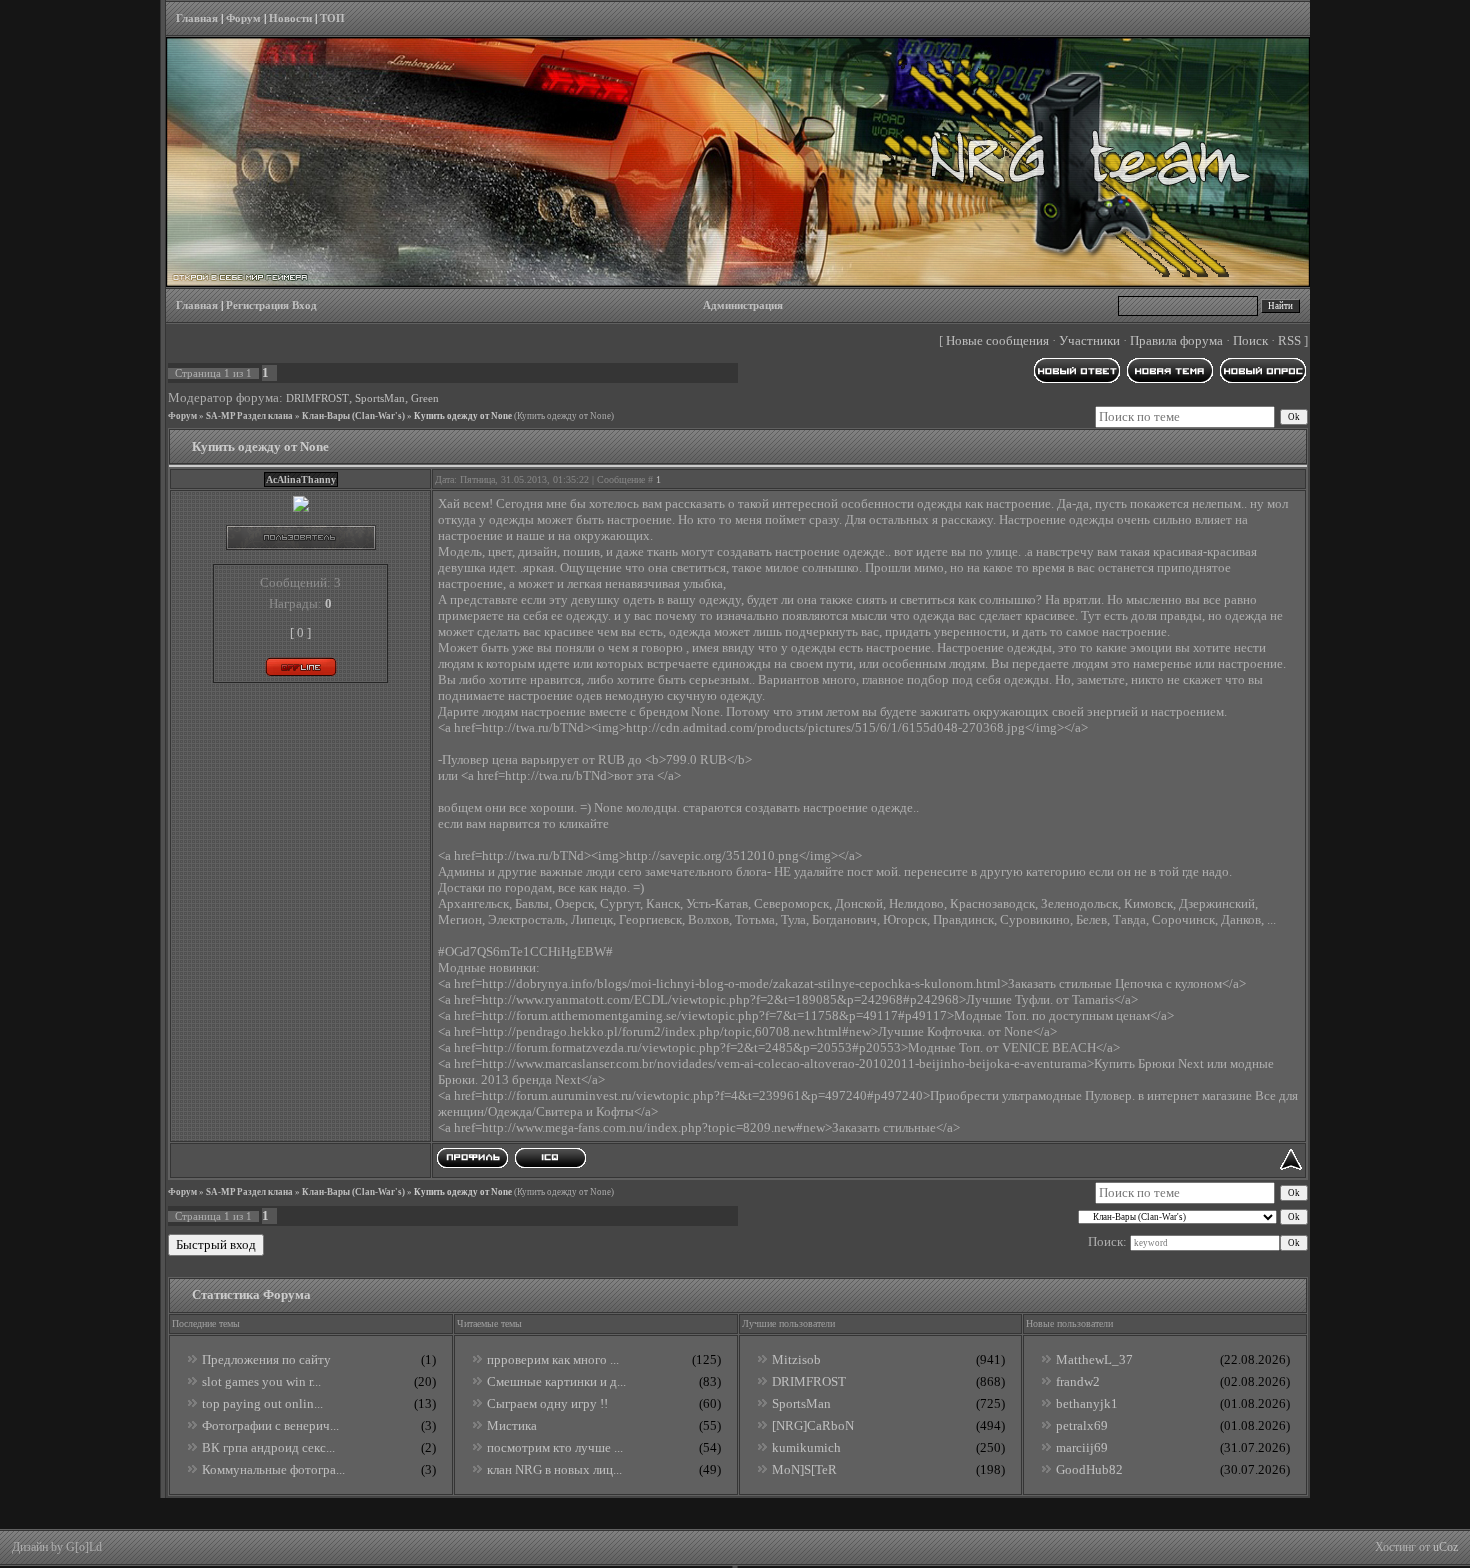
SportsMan (380, 398)
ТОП (332, 18)
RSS (1289, 340)
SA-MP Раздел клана (249, 416)
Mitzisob (796, 1359)
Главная (197, 18)
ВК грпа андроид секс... (268, 1447)
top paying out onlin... (262, 1403)
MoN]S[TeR (804, 1469)
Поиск (1250, 340)
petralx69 (1082, 1425)
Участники (1089, 340)
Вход (304, 305)
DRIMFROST (317, 398)
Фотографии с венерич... (270, 1425)
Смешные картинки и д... (556, 1381)
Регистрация (257, 305)
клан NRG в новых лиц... (554, 1469)
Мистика (512, 1425)
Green (425, 398)
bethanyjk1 (1087, 1403)
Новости (290, 18)
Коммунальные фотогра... (273, 1469)
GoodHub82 (1089, 1469)
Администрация (743, 305)
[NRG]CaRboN (813, 1425)
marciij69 (1082, 1447)
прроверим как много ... (553, 1359)
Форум (243, 18)
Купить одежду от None (463, 416)
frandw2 (1078, 1381)
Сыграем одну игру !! (547, 1403)
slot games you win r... (261, 1381)
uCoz (1445, 1547)
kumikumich (806, 1447)
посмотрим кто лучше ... (555, 1447)
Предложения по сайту (266, 1359)
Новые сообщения (997, 340)
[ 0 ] (300, 632)
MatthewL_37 (1094, 1359)
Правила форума (1176, 340)
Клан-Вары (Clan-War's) (353, 416)
